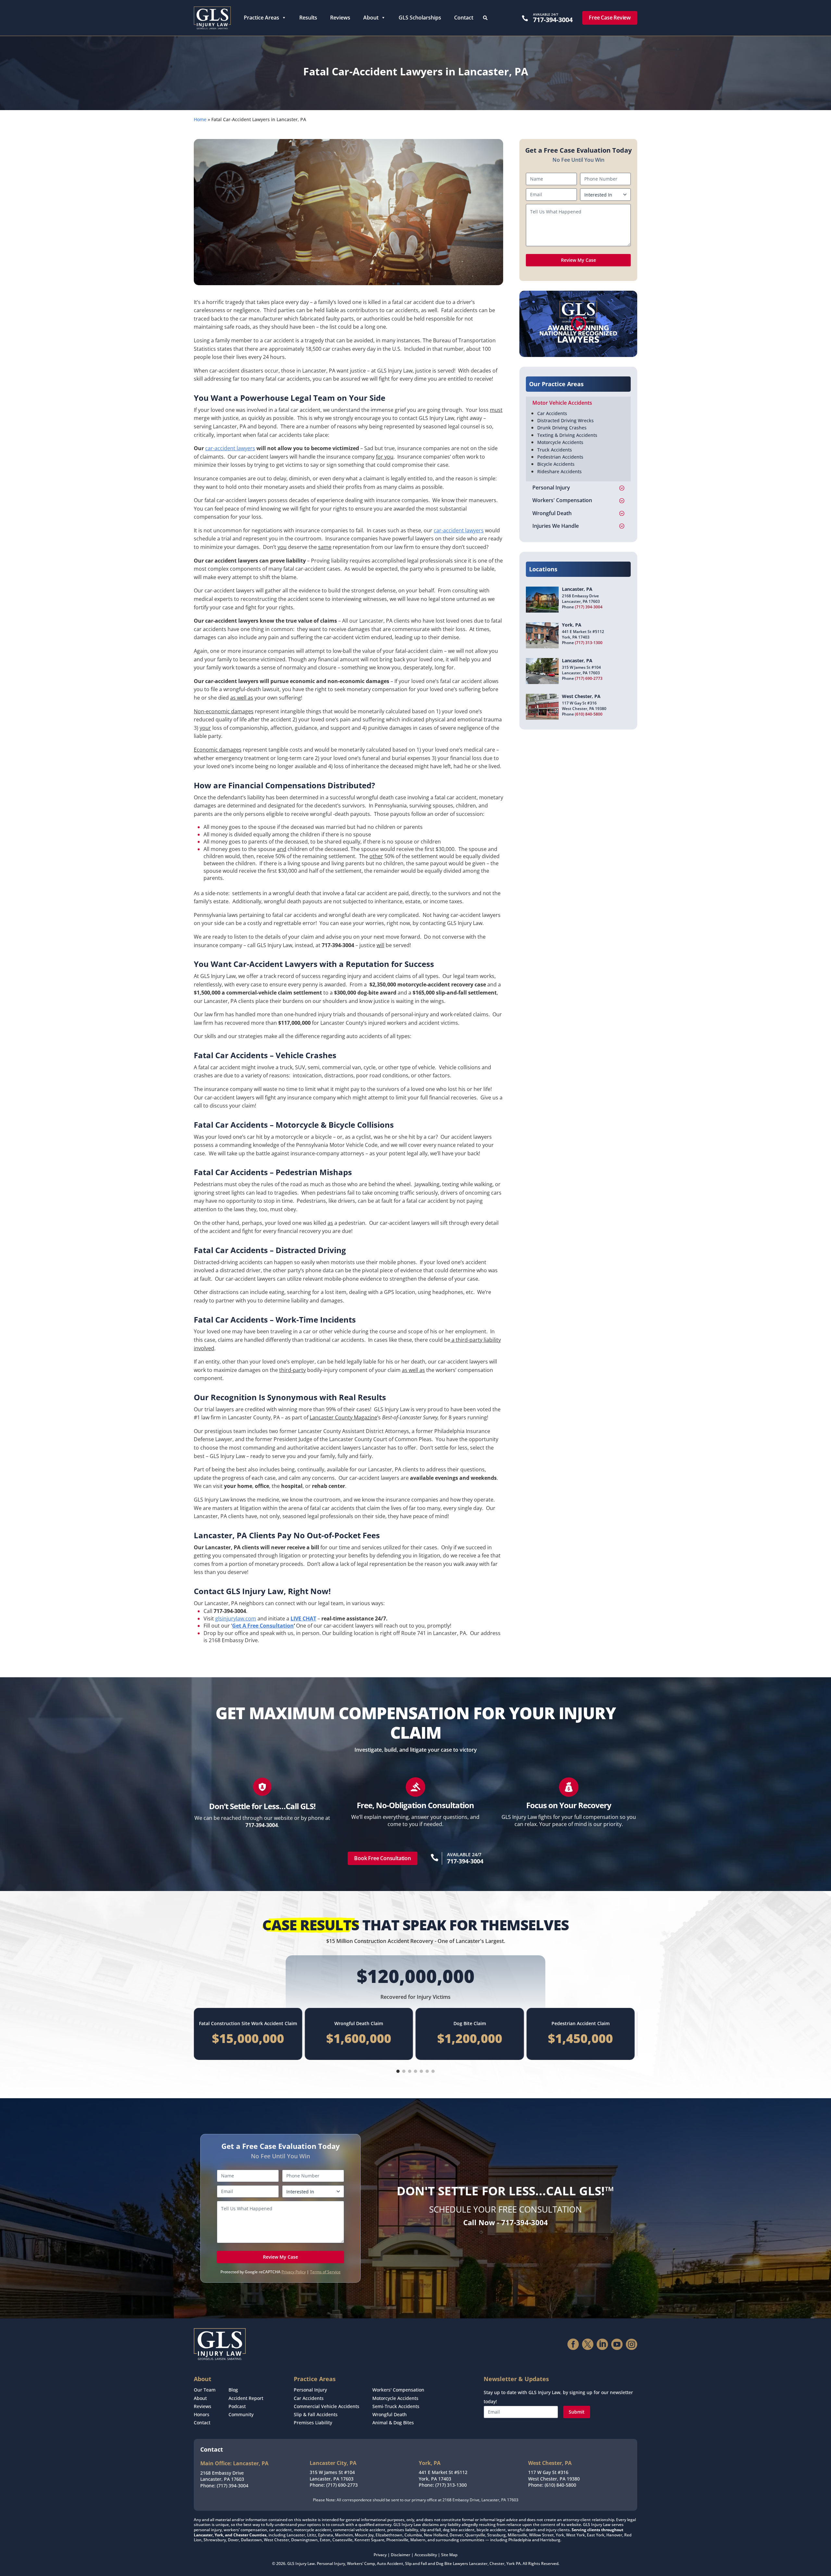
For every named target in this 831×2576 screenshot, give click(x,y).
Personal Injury (310, 2390)
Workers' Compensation (398, 2390)
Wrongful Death (390, 2414)
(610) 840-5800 (589, 714)
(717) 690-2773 (589, 678)
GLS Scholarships (420, 18)
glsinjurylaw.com (236, 1618)
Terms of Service (325, 2272)
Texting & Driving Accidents (567, 435)
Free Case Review (610, 18)
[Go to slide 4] (415, 2071)
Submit (577, 2412)
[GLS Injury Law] (212, 18)
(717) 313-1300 (589, 643)
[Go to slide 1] (398, 2071)
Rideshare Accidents (559, 471)
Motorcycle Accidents (560, 442)
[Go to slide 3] (410, 2071)
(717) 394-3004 (589, 607)
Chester (497, 2563)
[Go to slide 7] (433, 2071)
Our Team (205, 2390)
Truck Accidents (555, 450)
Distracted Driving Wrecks (565, 420)
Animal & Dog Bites (393, 2423)
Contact (464, 18)
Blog (233, 2390)
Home (200, 119)
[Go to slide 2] (404, 2071)
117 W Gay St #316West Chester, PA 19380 (554, 2475)
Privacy (380, 2555)
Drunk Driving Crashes (562, 428)
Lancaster (478, 2563)
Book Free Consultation (383, 1858)
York (511, 2563)
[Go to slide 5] (421, 2071)
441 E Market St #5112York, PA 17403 (443, 2475)
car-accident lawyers (230, 448)
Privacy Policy (294, 2272)
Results (308, 18)
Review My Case (578, 260)
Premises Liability (313, 2423)
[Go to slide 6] (427, 2071)
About (371, 18)
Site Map (449, 2555)
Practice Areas (261, 18)
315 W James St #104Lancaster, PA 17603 (332, 2475)
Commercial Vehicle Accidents (327, 2406)
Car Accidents (552, 413)
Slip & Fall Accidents (316, 2414)
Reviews (340, 18)
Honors (202, 2414)
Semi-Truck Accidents (396, 2406)
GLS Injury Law (301, 2563)
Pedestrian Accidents (560, 457)
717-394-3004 (553, 20)
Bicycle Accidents (556, 464)
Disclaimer (401, 2555)
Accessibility (426, 2555)
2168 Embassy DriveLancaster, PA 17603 (222, 2476)
